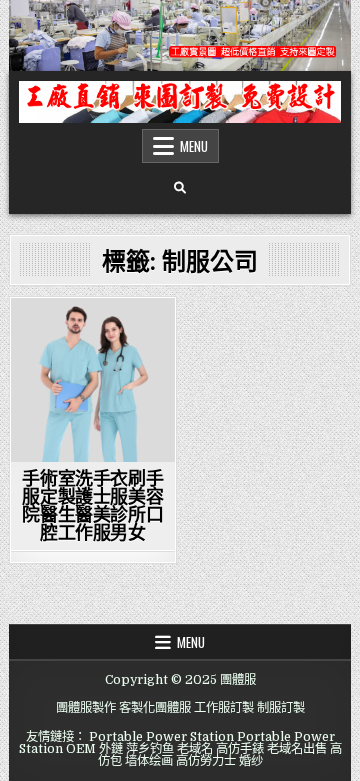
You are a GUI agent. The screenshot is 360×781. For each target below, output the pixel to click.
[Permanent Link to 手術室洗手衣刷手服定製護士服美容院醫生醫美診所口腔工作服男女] (93, 380)
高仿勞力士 (206, 761)
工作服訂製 (224, 708)
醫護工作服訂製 (93, 332)
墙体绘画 (149, 761)
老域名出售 (297, 749)
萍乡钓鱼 (150, 749)
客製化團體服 (155, 708)
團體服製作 (86, 708)
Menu (194, 146)
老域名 (195, 749)
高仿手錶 (240, 749)
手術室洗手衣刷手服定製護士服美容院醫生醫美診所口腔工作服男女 (92, 505)
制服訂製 (281, 708)
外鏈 (111, 749)
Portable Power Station (161, 737)
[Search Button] (180, 188)
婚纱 (251, 761)
